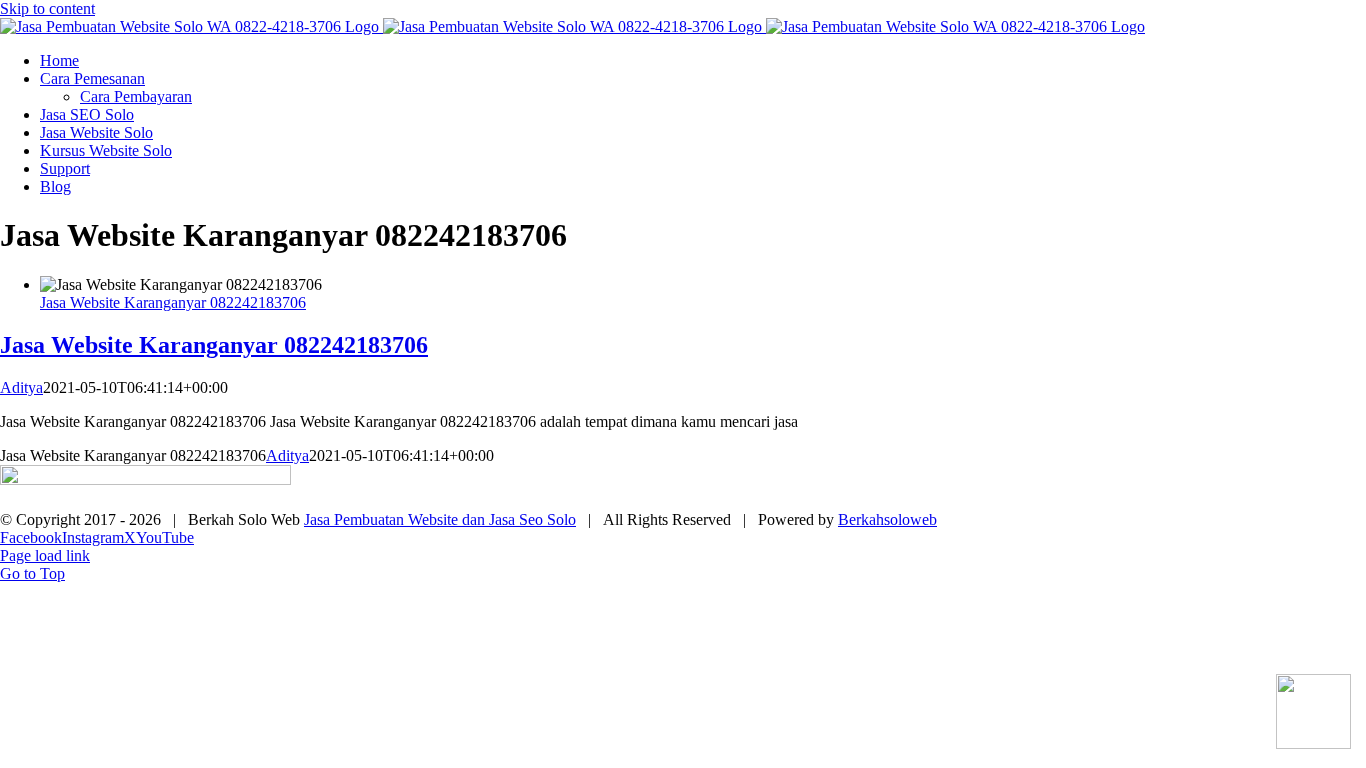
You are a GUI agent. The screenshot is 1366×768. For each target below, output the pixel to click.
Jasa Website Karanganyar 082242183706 (173, 302)
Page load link (45, 555)
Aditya (21, 387)
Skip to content (47, 8)
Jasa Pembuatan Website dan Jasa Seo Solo (440, 519)
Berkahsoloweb (887, 519)
